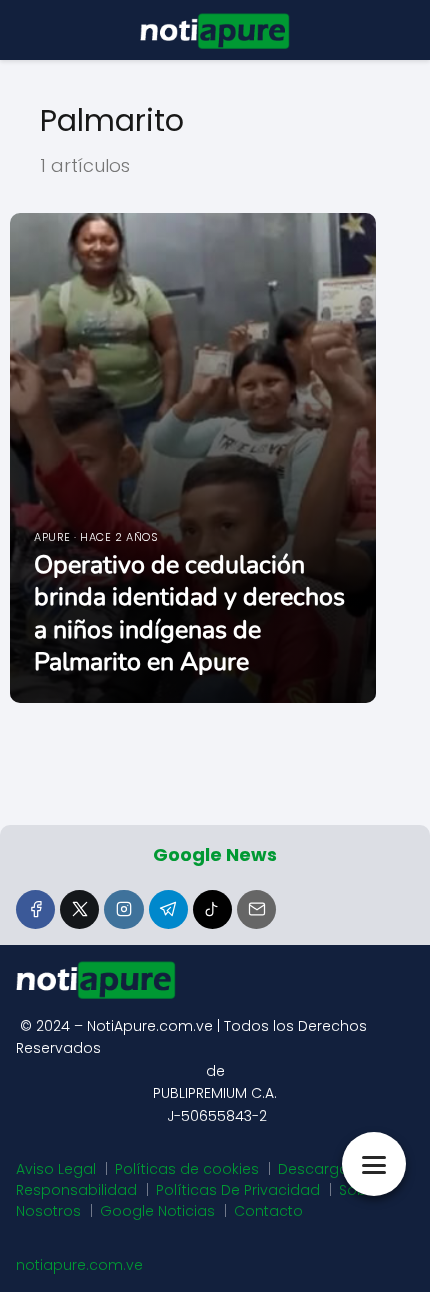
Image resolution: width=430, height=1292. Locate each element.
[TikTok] (212, 909)
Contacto (268, 1211)
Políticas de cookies (187, 1169)
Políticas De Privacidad (238, 1190)
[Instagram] (123, 909)
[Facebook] (35, 909)
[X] (79, 909)
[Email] (256, 909)
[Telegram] (168, 909)
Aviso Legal (56, 1169)
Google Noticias (157, 1211)
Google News (215, 854)
